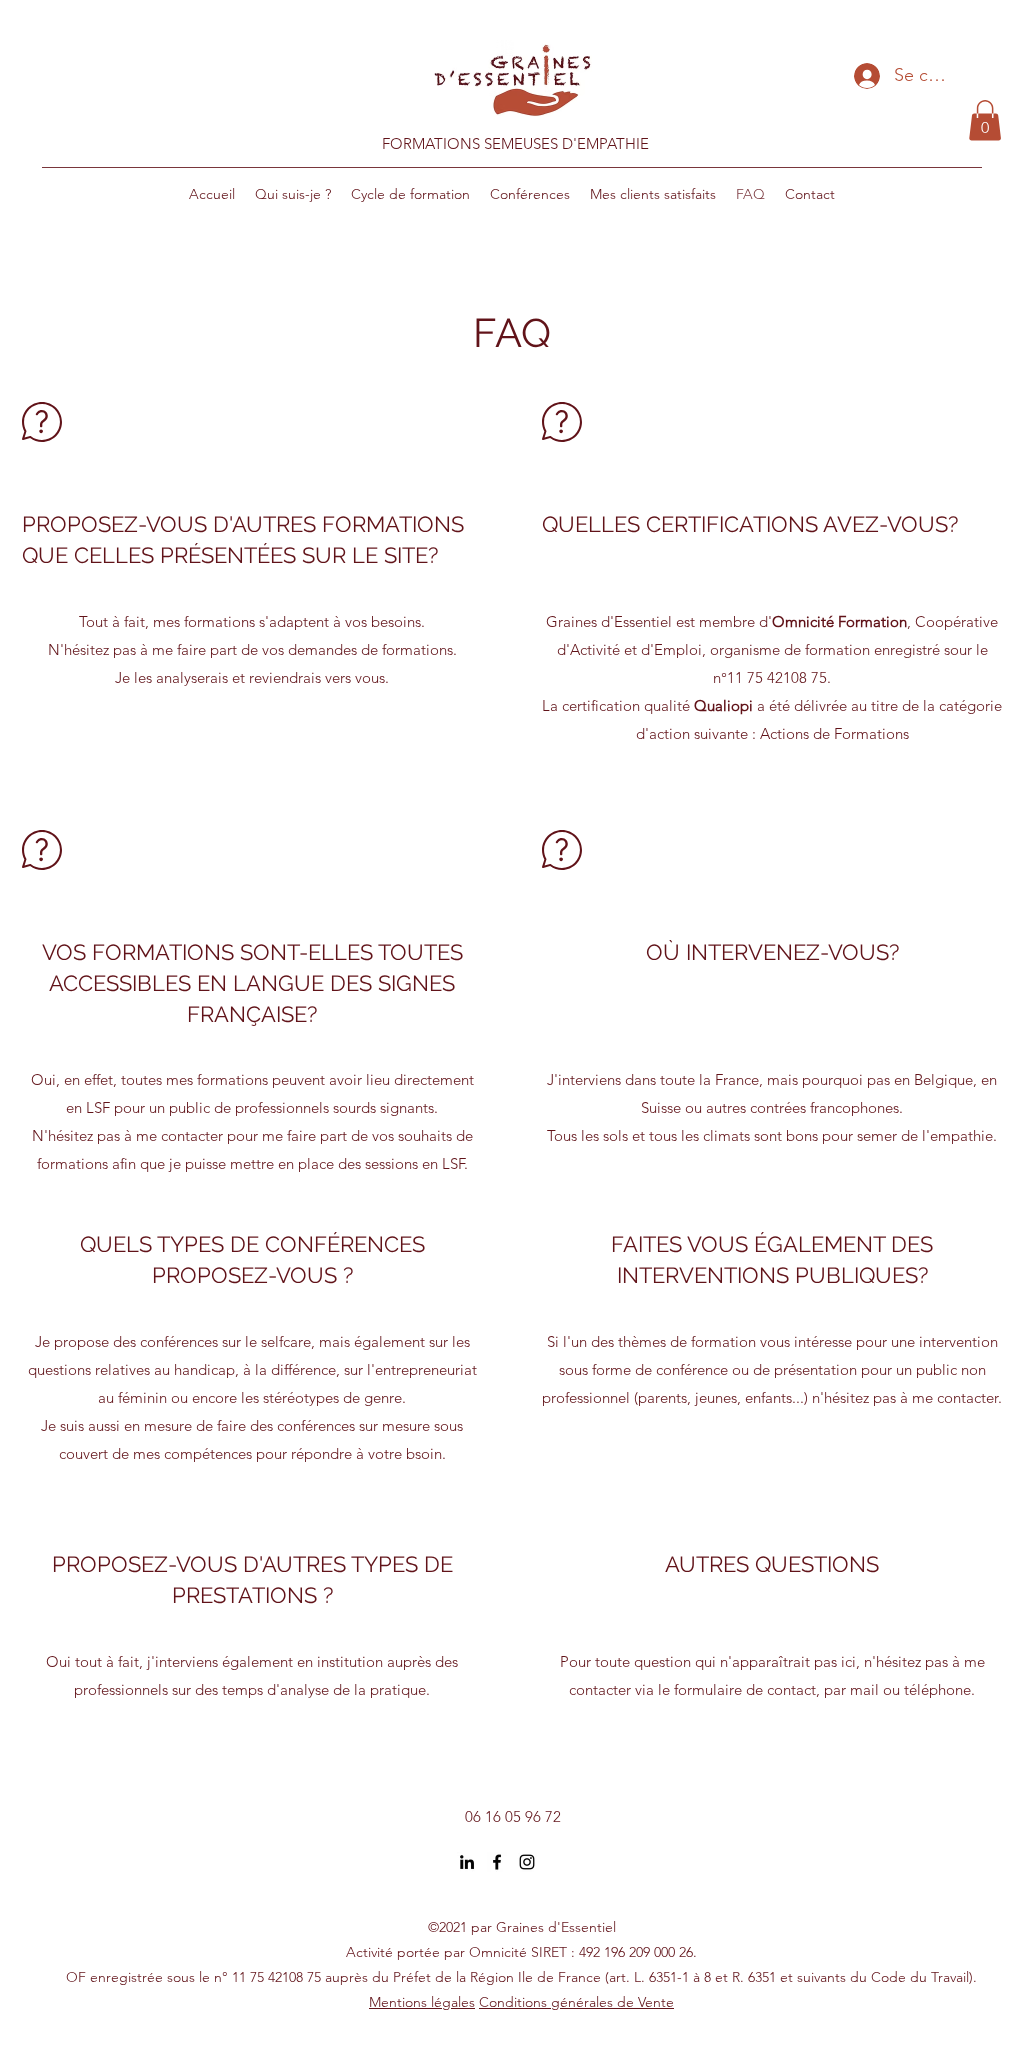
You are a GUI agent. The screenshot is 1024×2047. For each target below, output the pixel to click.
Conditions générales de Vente (576, 2002)
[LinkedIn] (467, 1862)
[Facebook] (497, 1862)
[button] (985, 120)
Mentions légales (422, 2002)
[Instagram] (527, 1862)
